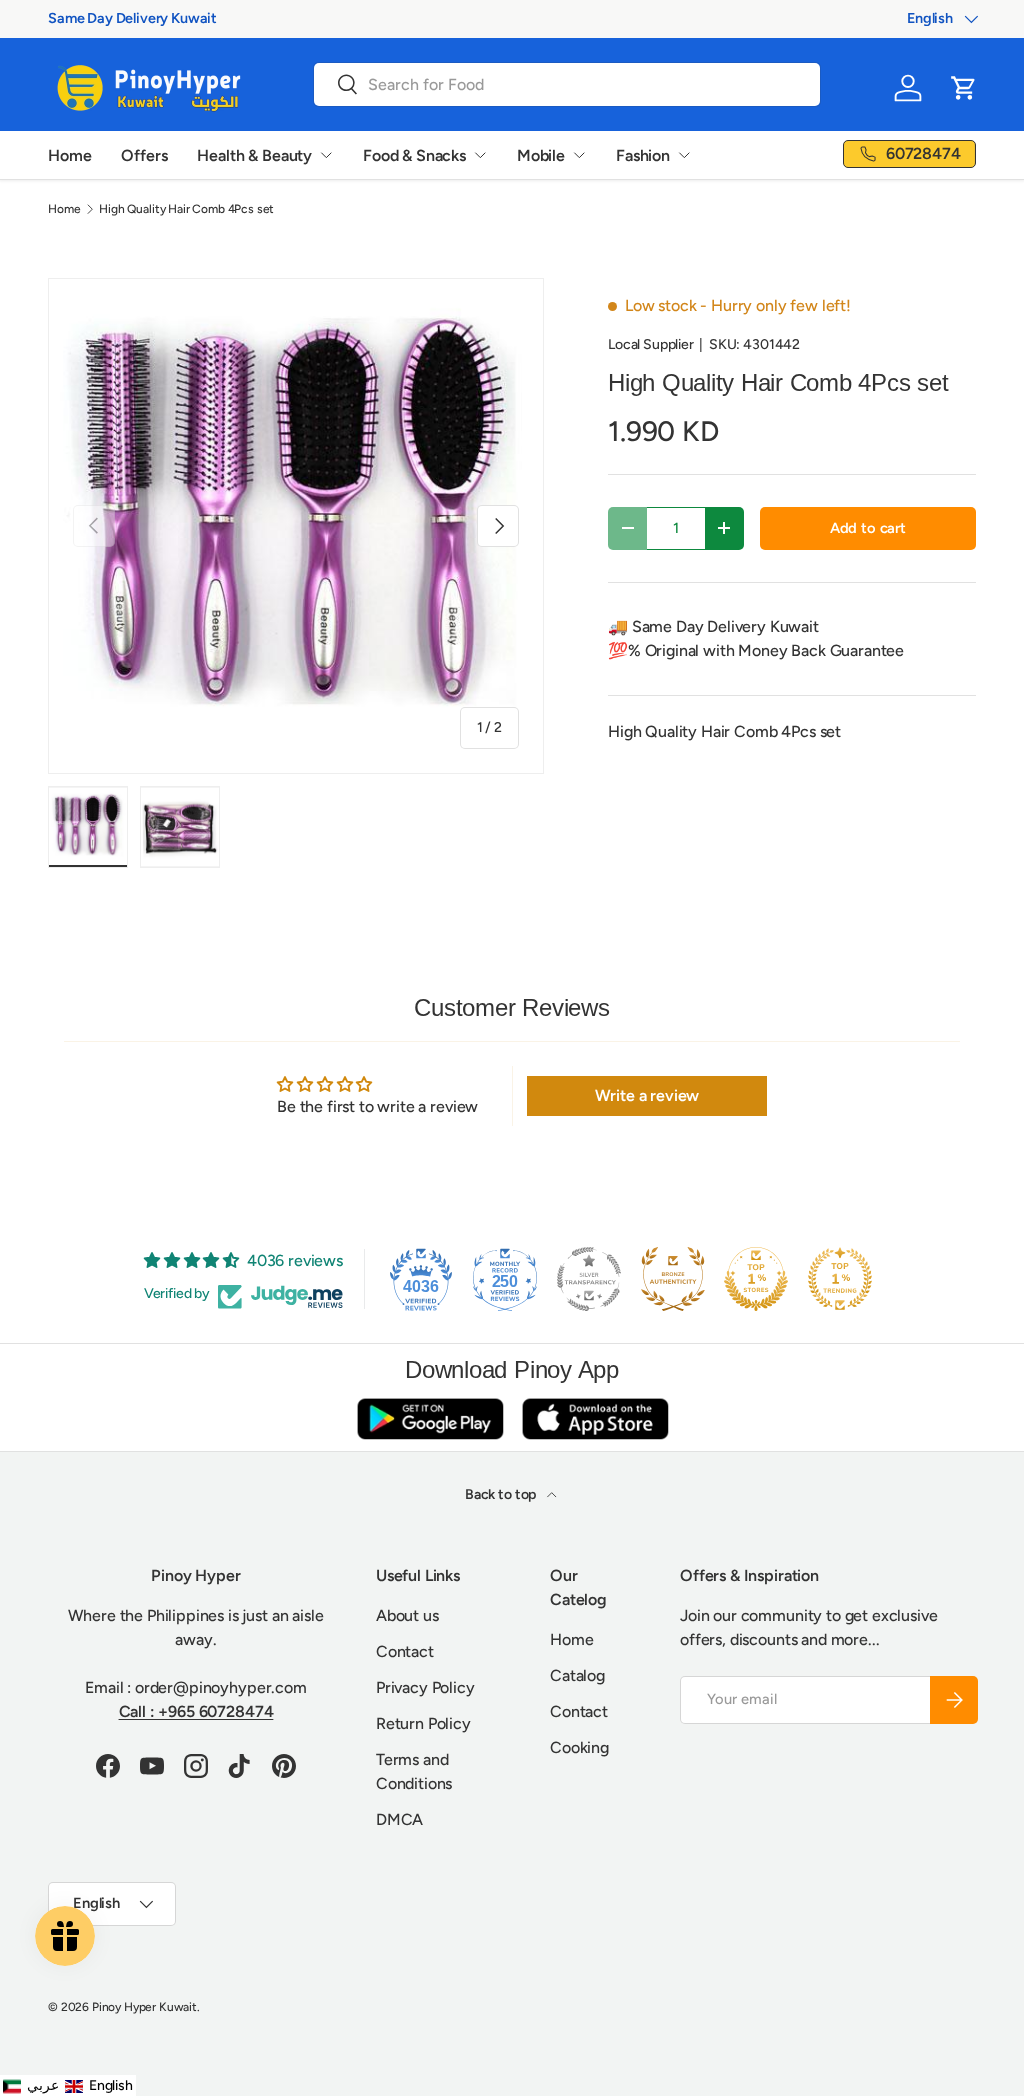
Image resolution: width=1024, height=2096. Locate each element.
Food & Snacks (414, 155)
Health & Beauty (254, 155)
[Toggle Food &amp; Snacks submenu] (480, 155)
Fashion (643, 155)
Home (69, 155)
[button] (964, 88)
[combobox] (567, 84)
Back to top (502, 1494)
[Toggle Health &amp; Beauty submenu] (326, 155)
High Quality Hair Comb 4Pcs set (186, 209)
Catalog (577, 1675)
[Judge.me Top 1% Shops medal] (756, 1279)
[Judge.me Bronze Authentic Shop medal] (673, 1279)
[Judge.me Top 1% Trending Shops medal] (840, 1279)
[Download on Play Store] (430, 1418)
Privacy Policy (425, 1687)
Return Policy (423, 1723)
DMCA (399, 1819)
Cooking (579, 1747)
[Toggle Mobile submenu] (579, 155)
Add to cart (868, 528)
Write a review (647, 1095)
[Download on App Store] (595, 1418)
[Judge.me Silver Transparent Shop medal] (589, 1279)
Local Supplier (651, 344)
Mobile (541, 155)
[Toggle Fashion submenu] (684, 155)
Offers (144, 155)
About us (407, 1615)
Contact (405, 1651)
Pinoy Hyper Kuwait (144, 2007)
